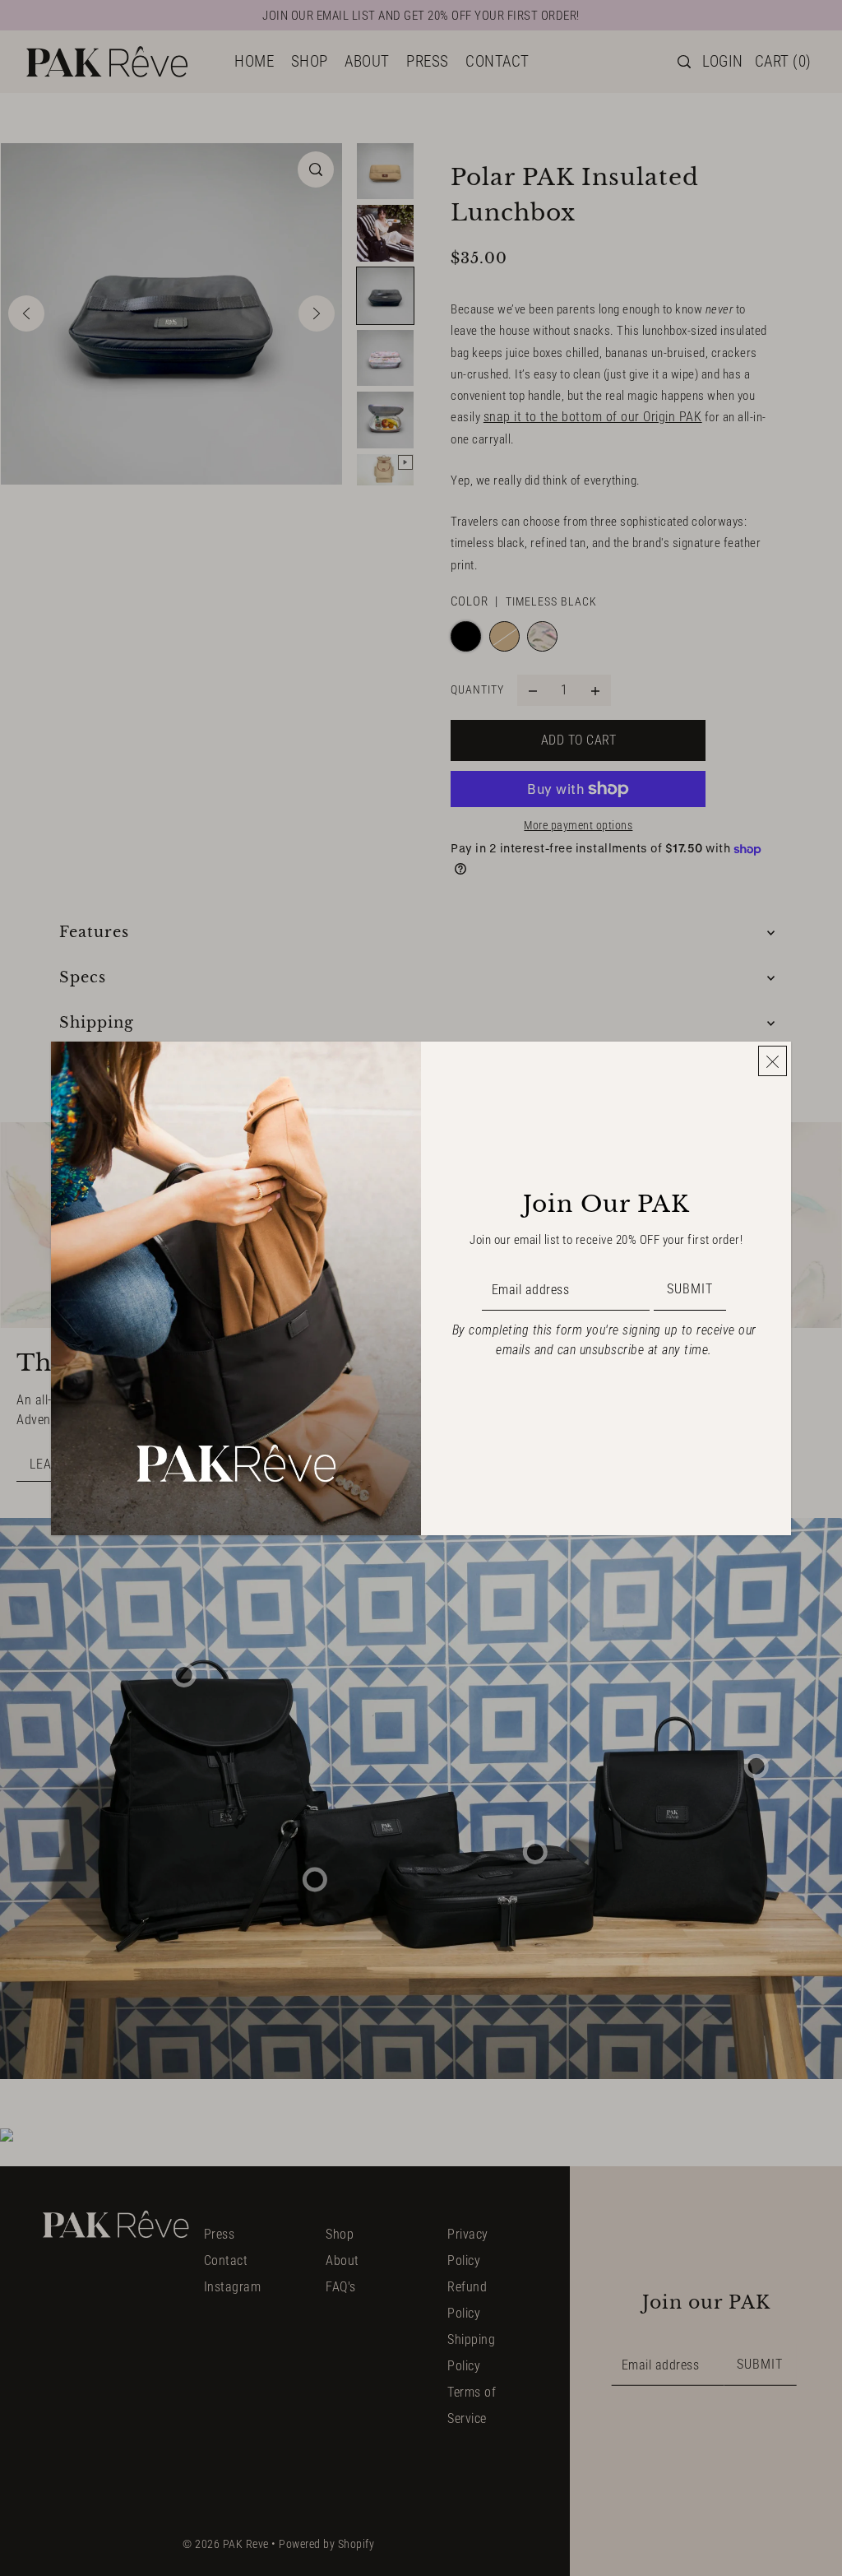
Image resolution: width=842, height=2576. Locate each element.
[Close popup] (773, 1061)
